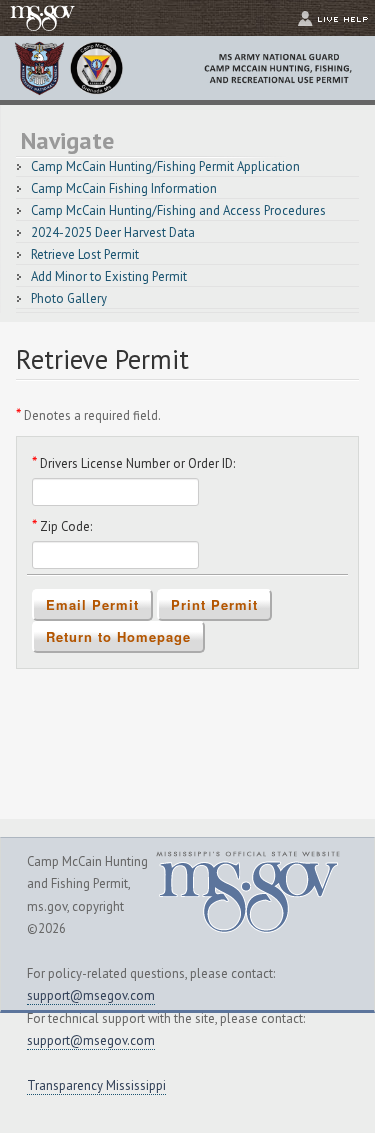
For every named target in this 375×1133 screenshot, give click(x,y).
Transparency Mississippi (96, 1085)
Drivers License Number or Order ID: (159, 462)
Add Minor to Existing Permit (109, 276)
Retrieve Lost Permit (85, 254)
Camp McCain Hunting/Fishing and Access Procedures (178, 210)
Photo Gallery (69, 298)
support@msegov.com (91, 995)
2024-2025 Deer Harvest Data (113, 232)
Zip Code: (87, 525)
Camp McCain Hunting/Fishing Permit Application (165, 166)
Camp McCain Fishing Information (124, 188)
